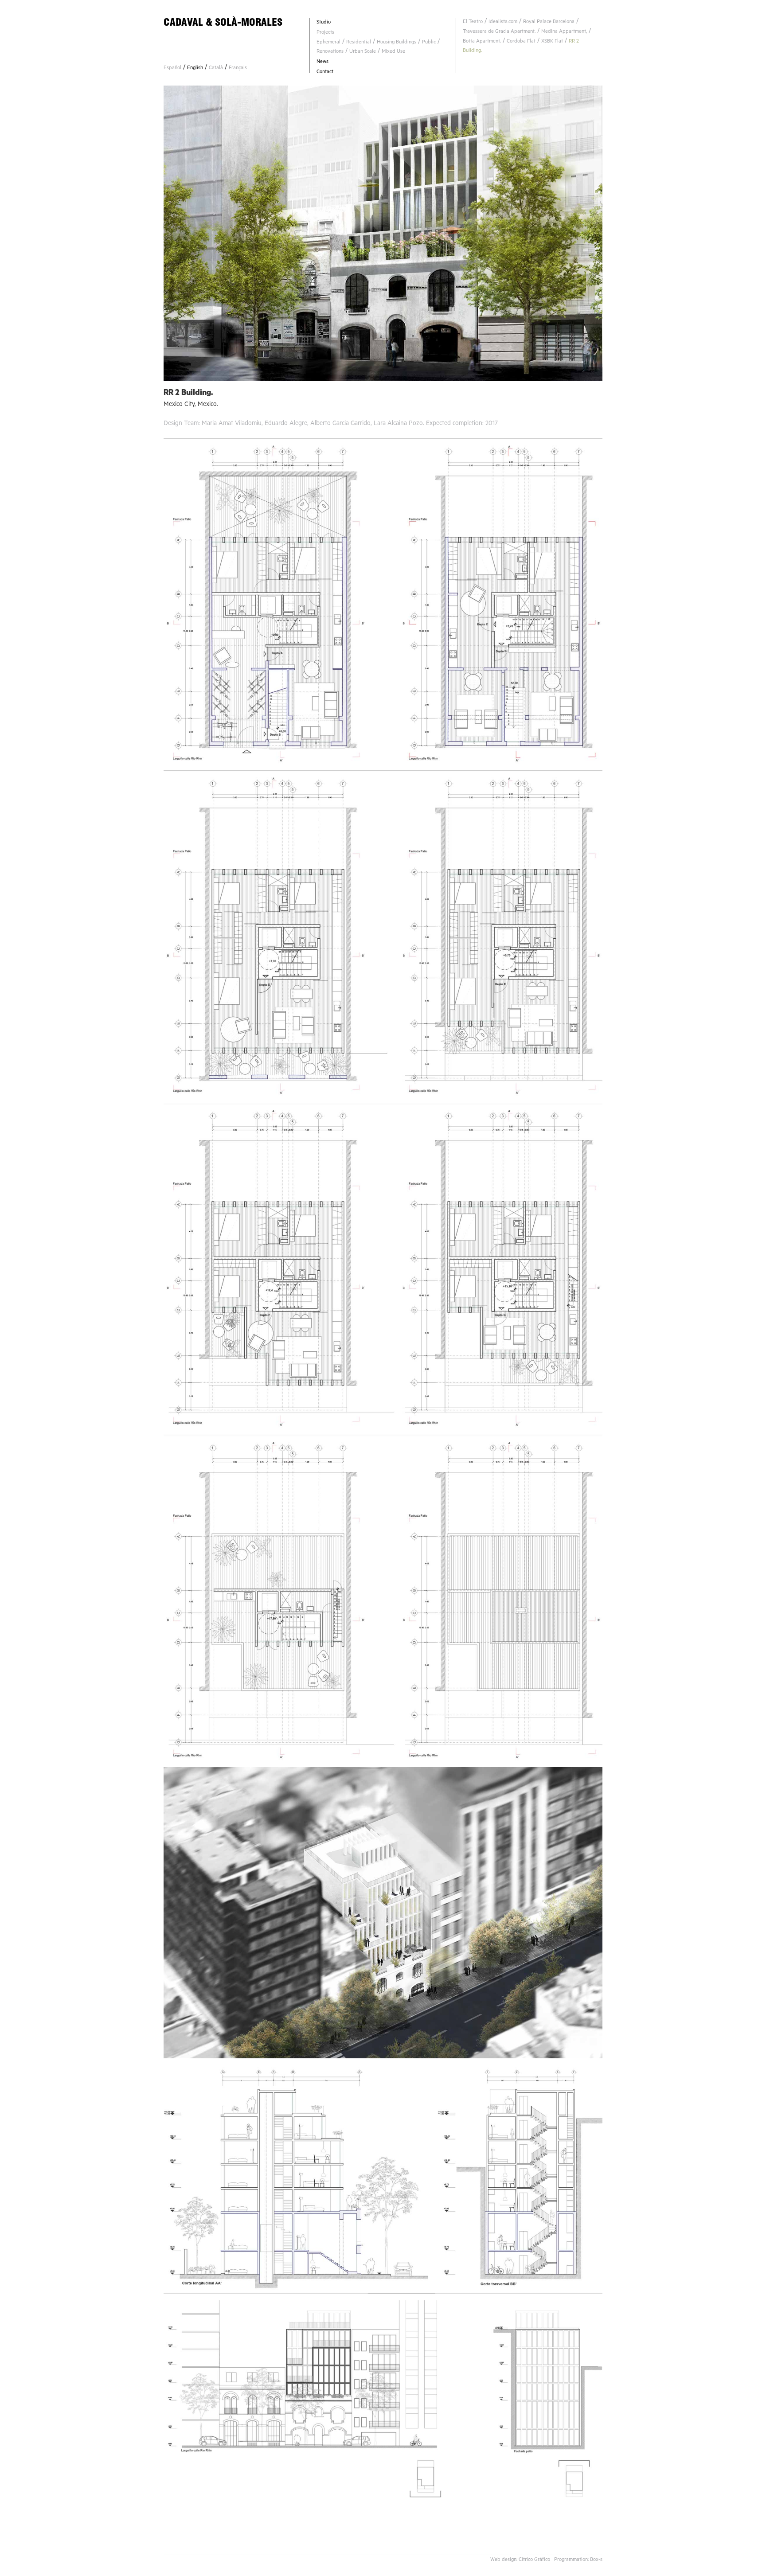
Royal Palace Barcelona (549, 22)
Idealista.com (503, 22)
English (195, 68)
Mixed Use (393, 52)
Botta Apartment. (482, 42)
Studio (324, 23)
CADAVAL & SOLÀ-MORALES (223, 22)
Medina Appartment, (564, 32)
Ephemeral (328, 43)
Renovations (330, 52)
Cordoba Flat (521, 42)
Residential (359, 43)
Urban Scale (363, 52)
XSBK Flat (552, 42)
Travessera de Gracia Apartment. (499, 32)
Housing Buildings (397, 43)
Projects (325, 33)
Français (238, 68)
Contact (325, 72)
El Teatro (473, 22)
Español (172, 68)
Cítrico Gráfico (534, 2560)
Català (216, 68)
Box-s (596, 2560)
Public (429, 43)
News (322, 62)
